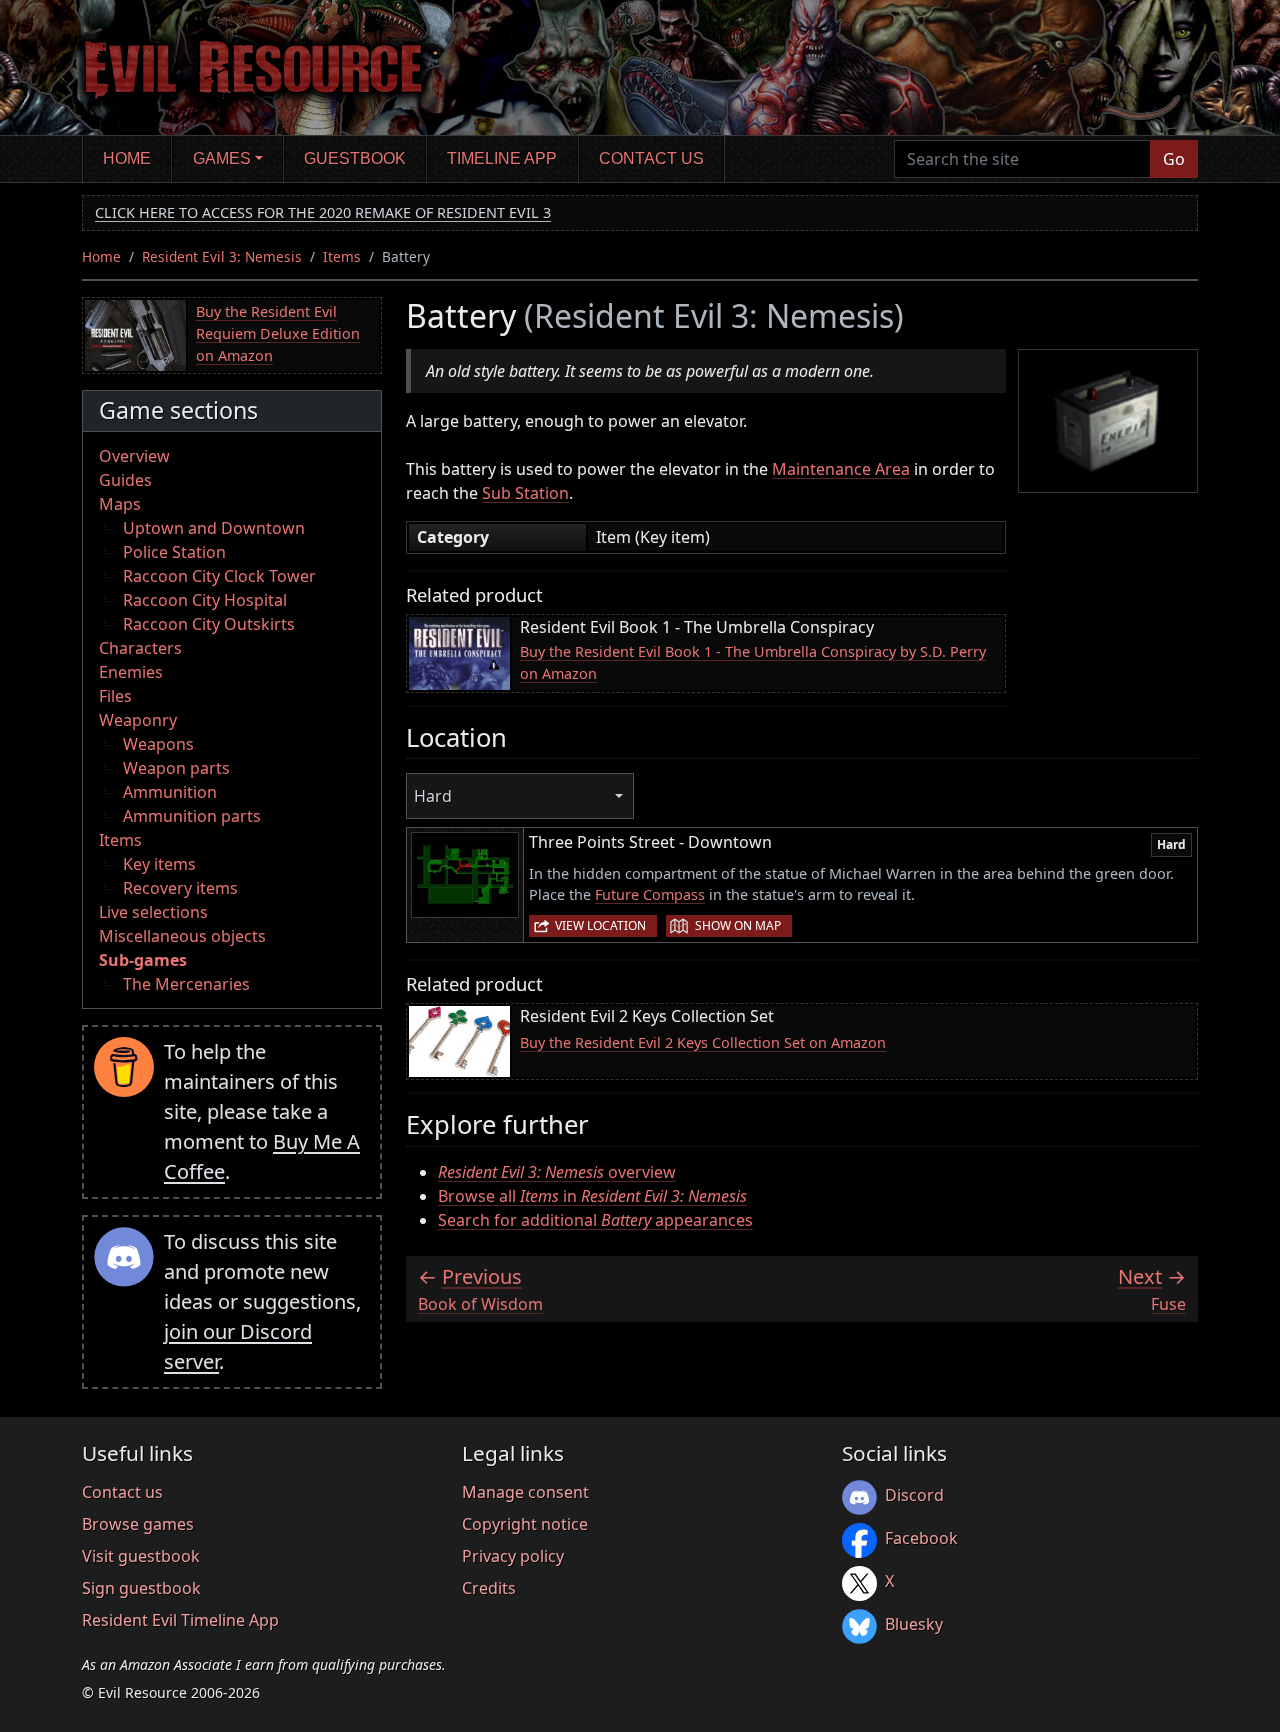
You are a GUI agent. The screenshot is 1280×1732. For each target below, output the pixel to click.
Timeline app (502, 158)
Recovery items (180, 888)
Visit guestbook (141, 1556)
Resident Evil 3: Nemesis (222, 256)
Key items (159, 864)
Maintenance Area (841, 469)
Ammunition (170, 792)
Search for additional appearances (595, 1220)
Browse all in (592, 1196)
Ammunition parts (192, 816)
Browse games (138, 1524)
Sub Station (525, 493)
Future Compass (650, 894)
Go (1174, 159)
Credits (489, 1588)
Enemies (131, 672)
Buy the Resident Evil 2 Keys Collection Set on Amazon (703, 1042)
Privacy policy (513, 1556)
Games (222, 158)
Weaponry (138, 720)
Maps (120, 504)
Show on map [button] (738, 925)
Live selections (153, 912)
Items (342, 256)
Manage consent (525, 1492)
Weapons (158, 744)
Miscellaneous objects (182, 936)
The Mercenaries (186, 984)
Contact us (651, 158)
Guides (125, 480)
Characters (140, 648)
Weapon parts (176, 768)
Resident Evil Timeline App (180, 1620)
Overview (134, 456)
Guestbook (355, 158)
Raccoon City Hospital (205, 600)
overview (557, 1172)
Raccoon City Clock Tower (219, 576)
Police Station (174, 552)
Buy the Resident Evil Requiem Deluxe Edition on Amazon (278, 333)
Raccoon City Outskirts (209, 624)
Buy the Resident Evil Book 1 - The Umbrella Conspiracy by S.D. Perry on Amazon (753, 662)
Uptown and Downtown (214, 528)
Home (127, 158)
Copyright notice (525, 1524)
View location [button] (600, 925)
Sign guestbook (141, 1588)
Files (115, 696)
